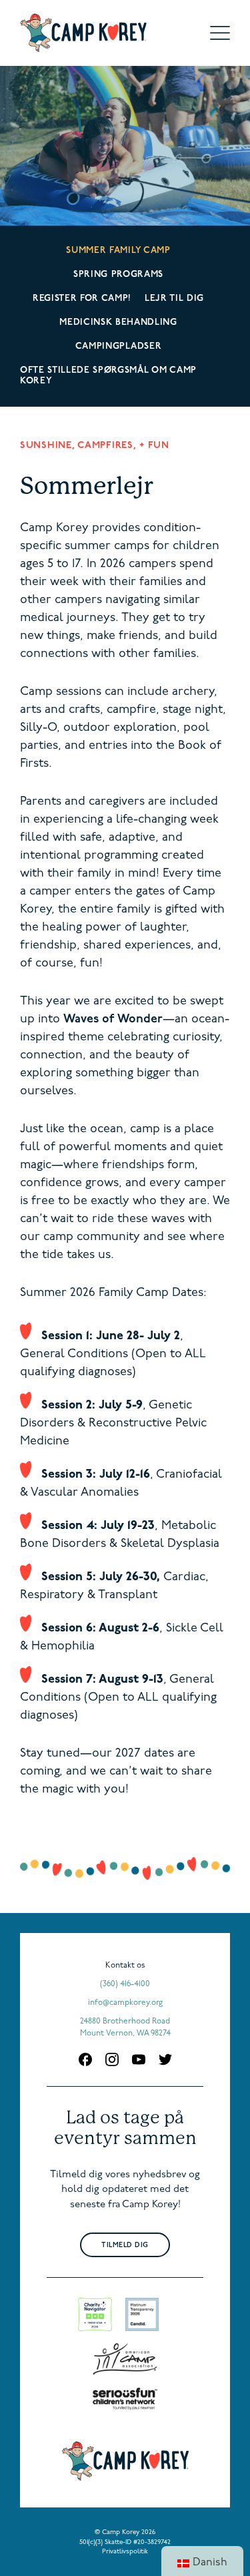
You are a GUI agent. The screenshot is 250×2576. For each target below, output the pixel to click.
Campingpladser (118, 346)
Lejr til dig (174, 299)
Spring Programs (118, 275)
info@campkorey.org (125, 2003)
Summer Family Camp (118, 251)
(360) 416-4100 (125, 1984)
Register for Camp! (82, 299)
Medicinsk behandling (118, 322)
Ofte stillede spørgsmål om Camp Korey (108, 376)
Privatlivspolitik (125, 2552)
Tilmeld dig (125, 2246)
